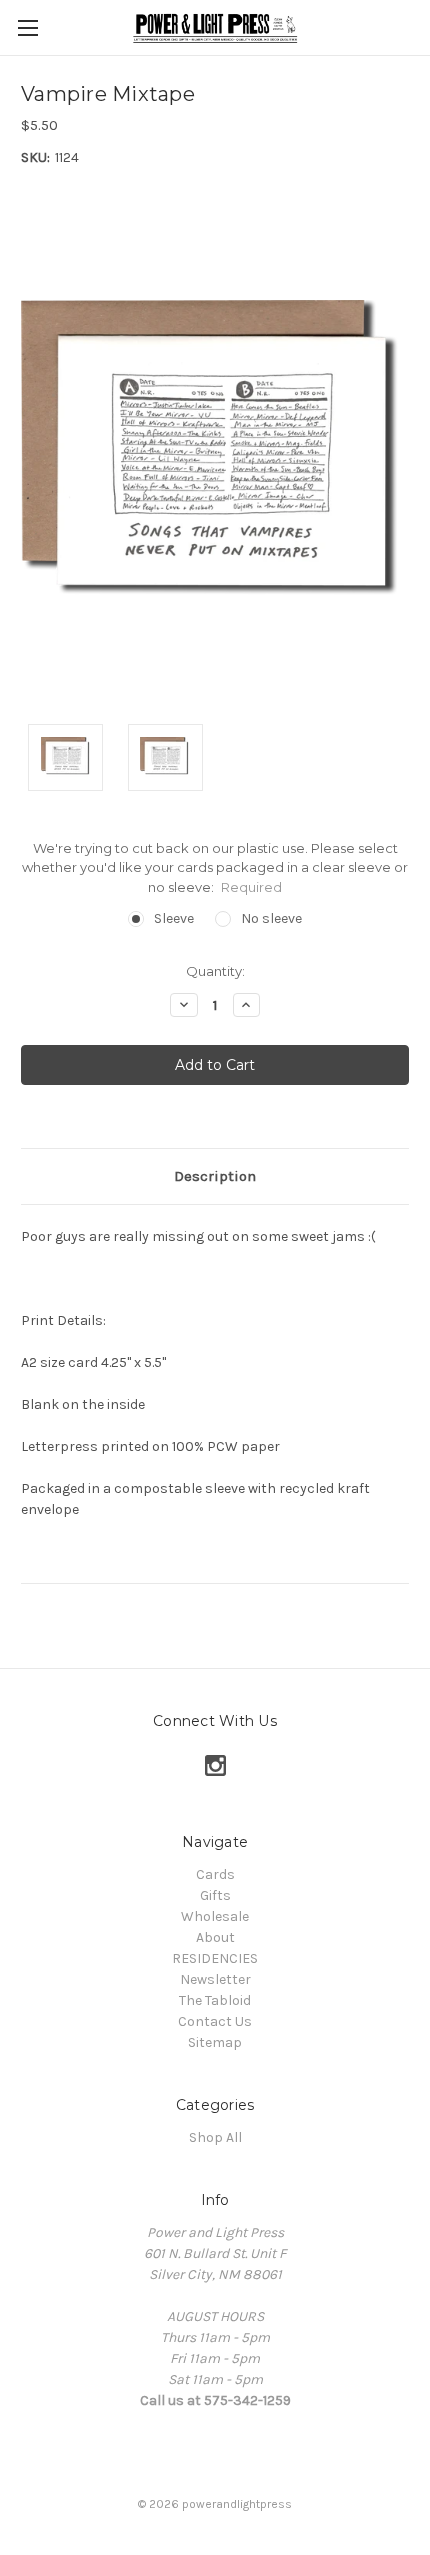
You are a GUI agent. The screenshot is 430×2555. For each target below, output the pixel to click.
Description (215, 1176)
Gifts (215, 1895)
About (215, 1937)
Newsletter (215, 1979)
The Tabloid (215, 2000)
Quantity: (215, 971)
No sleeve (271, 918)
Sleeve (174, 918)
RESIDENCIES (215, 1958)
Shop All (215, 2137)
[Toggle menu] (27, 27)
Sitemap (215, 2042)
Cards (215, 1874)
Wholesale (215, 1916)
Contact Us (215, 2021)
